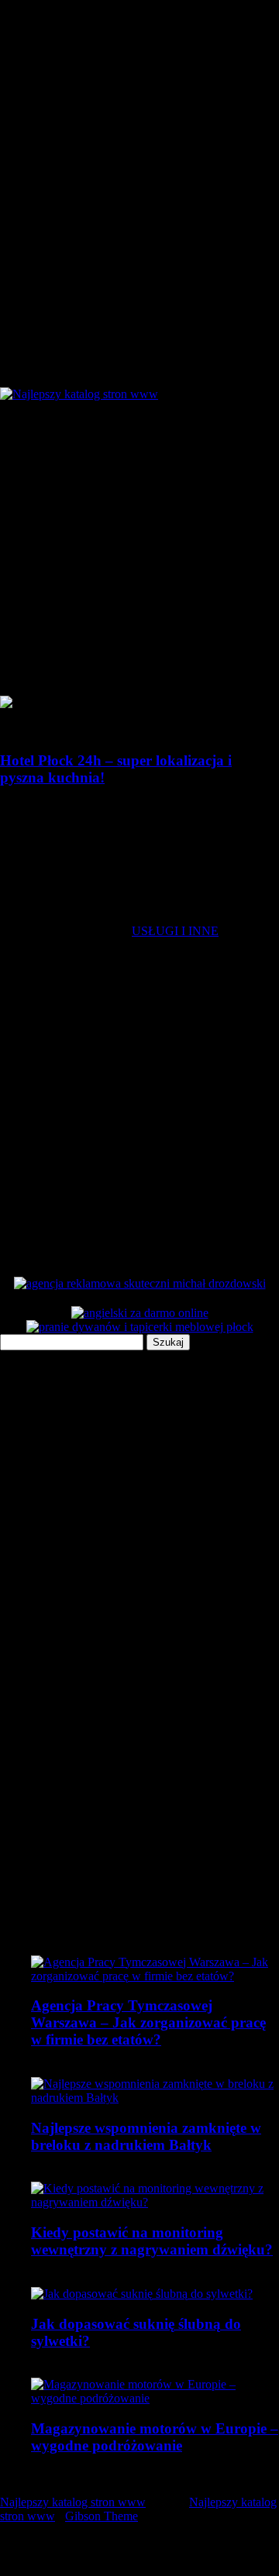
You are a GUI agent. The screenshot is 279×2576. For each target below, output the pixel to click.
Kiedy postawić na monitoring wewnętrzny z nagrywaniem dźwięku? (152, 2241)
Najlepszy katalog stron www (73, 2502)
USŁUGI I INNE (175, 931)
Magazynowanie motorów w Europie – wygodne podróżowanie (155, 2437)
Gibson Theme (102, 2516)
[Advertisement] (139, 549)
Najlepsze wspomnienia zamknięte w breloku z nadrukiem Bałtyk (146, 2136)
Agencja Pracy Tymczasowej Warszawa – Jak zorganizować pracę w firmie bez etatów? (148, 2022)
